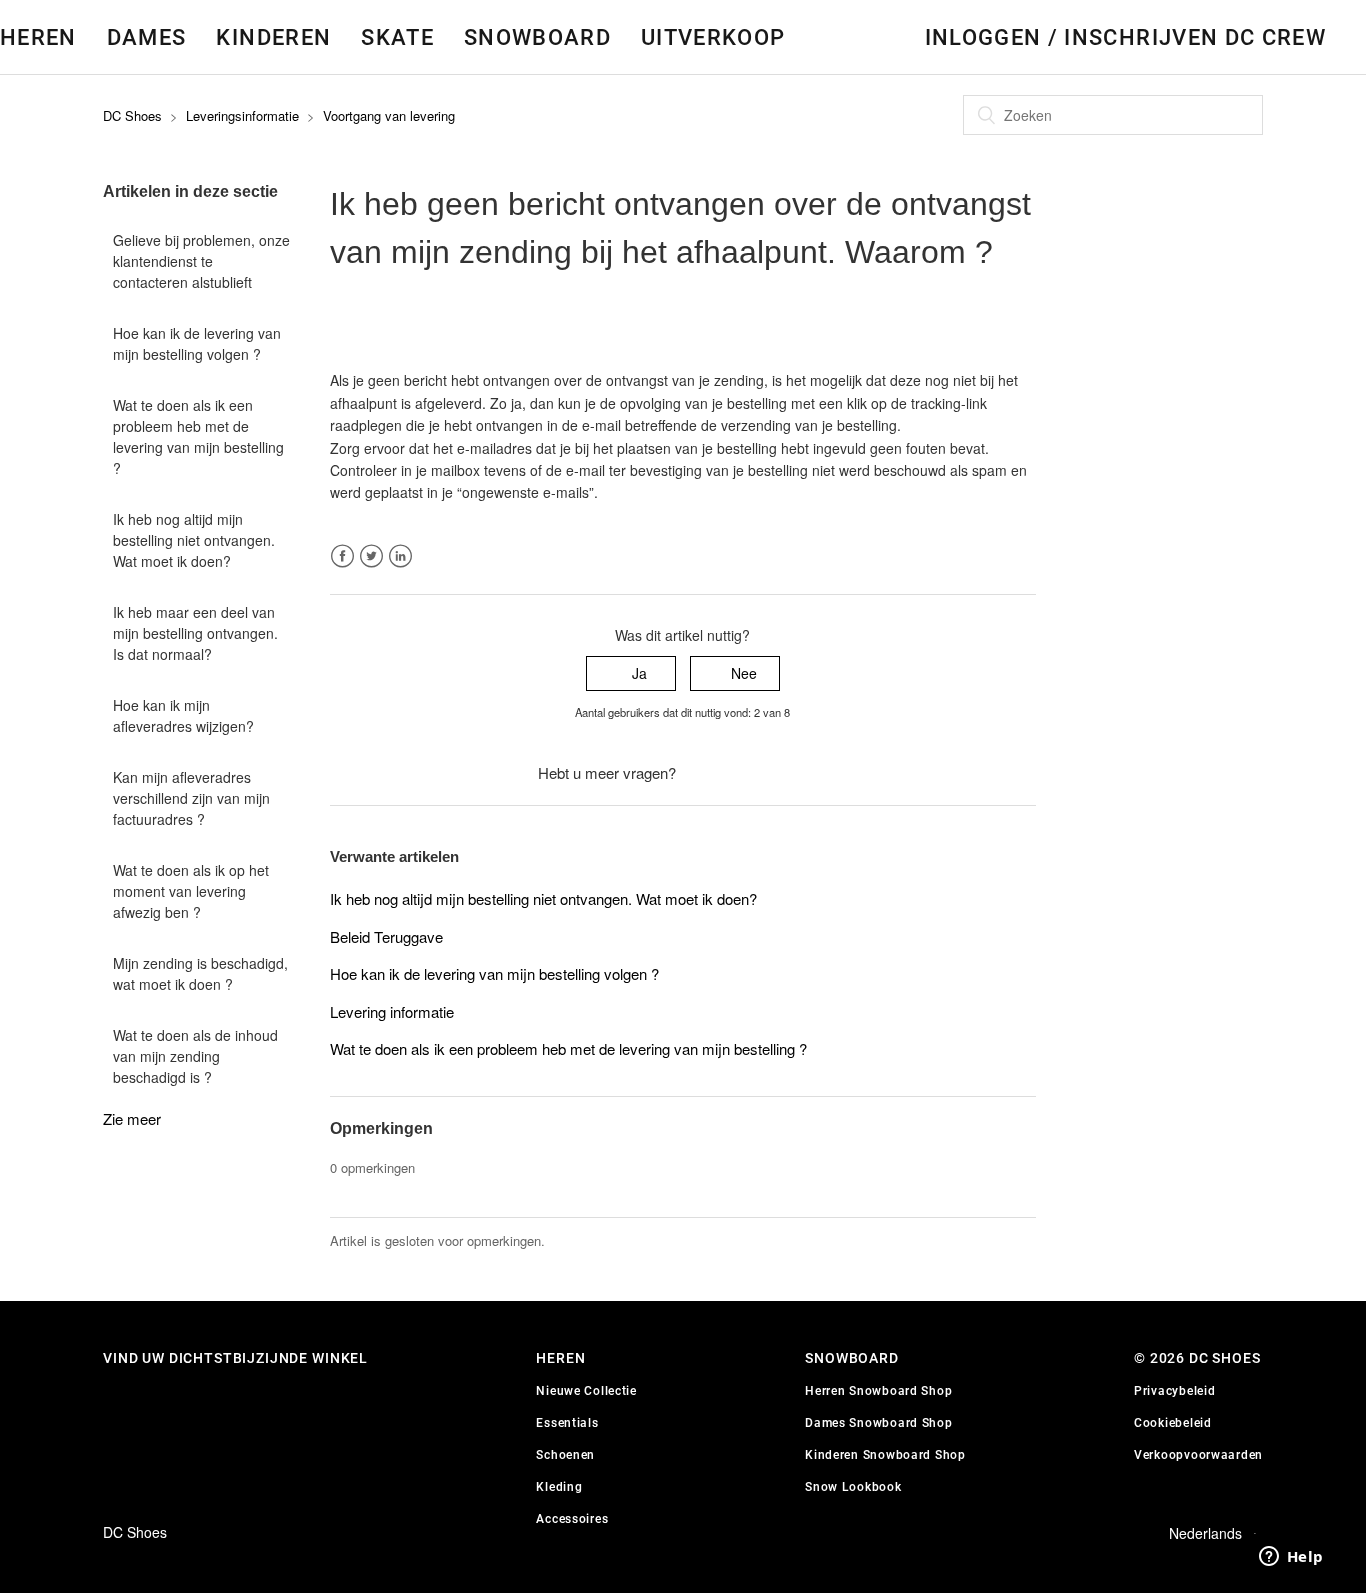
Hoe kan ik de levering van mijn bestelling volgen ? (197, 343)
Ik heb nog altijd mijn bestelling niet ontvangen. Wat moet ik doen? (194, 540)
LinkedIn (400, 556)
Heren (38, 37)
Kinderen (273, 37)
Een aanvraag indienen (753, 773)
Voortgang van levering (389, 115)
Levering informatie (392, 1011)
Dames (147, 37)
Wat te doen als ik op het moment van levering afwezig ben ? (191, 891)
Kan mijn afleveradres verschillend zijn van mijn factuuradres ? (191, 798)
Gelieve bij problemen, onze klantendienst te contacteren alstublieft (201, 261)
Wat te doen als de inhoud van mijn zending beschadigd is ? (195, 1056)
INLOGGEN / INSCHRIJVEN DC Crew (1125, 37)
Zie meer (132, 1118)
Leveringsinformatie (242, 115)
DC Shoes (132, 115)
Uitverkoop (713, 37)
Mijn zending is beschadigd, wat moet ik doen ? (200, 973)
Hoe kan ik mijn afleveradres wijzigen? (183, 715)
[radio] (631, 673)
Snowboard (537, 37)
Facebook (342, 556)
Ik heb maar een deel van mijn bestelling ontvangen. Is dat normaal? (195, 633)
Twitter (371, 556)
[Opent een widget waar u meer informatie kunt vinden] (1291, 1558)
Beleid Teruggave (386, 936)
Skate (397, 37)
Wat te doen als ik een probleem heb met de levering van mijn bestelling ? (198, 436)
